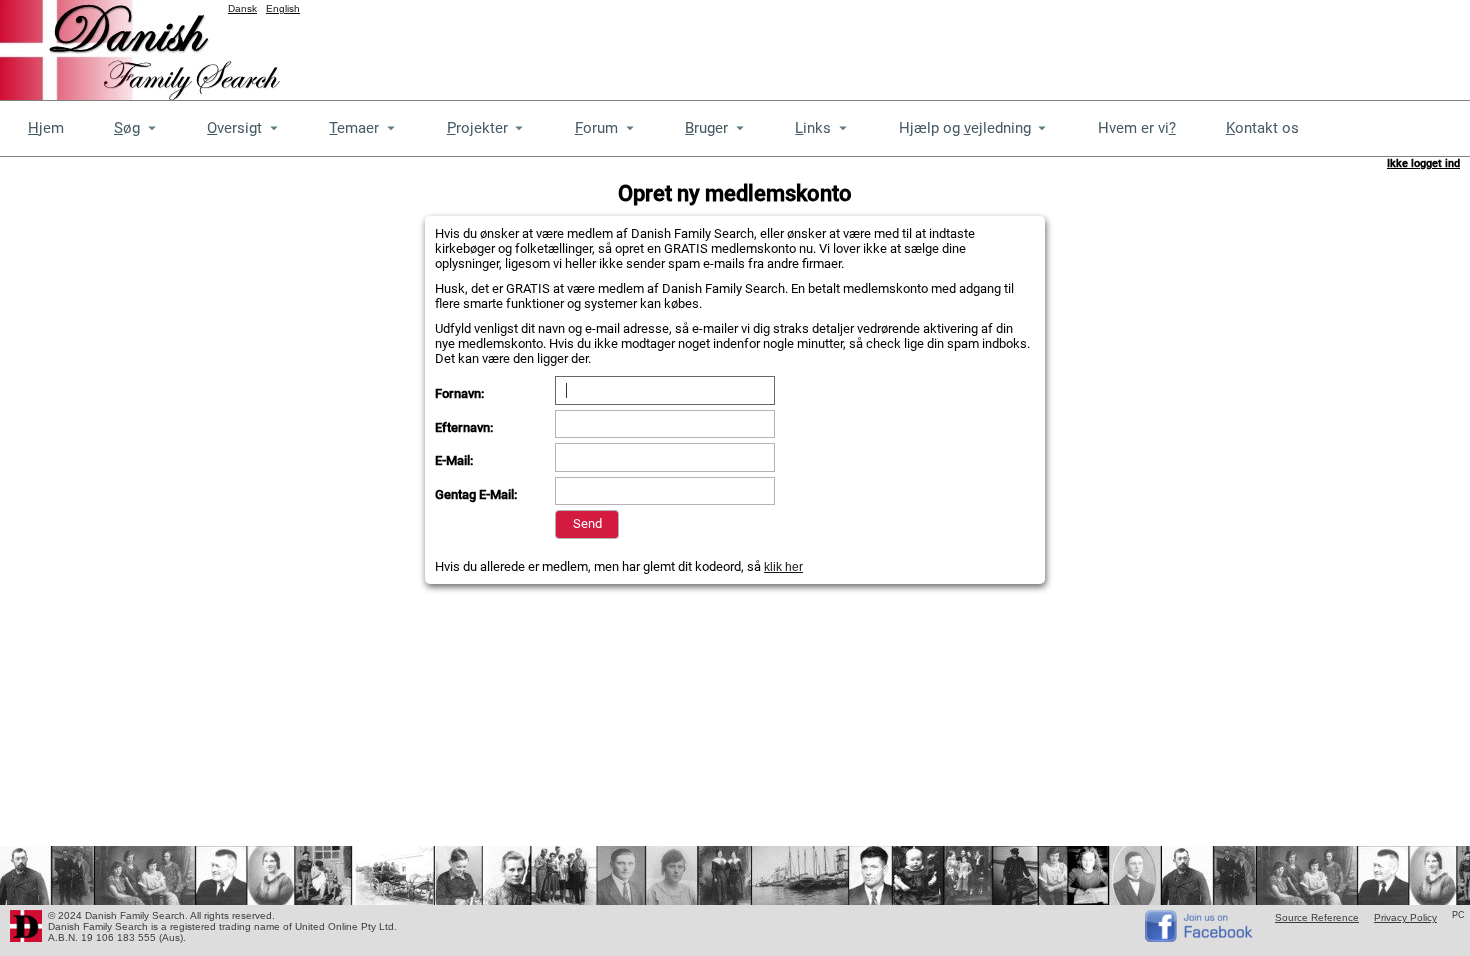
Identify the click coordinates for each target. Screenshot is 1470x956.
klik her (783, 567)
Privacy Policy (1405, 917)
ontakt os (1262, 128)
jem (46, 128)
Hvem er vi (1137, 128)
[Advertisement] (1106, 45)
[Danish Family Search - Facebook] (1200, 937)
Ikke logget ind (1423, 163)
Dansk (242, 8)
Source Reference (1317, 917)
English (283, 8)
